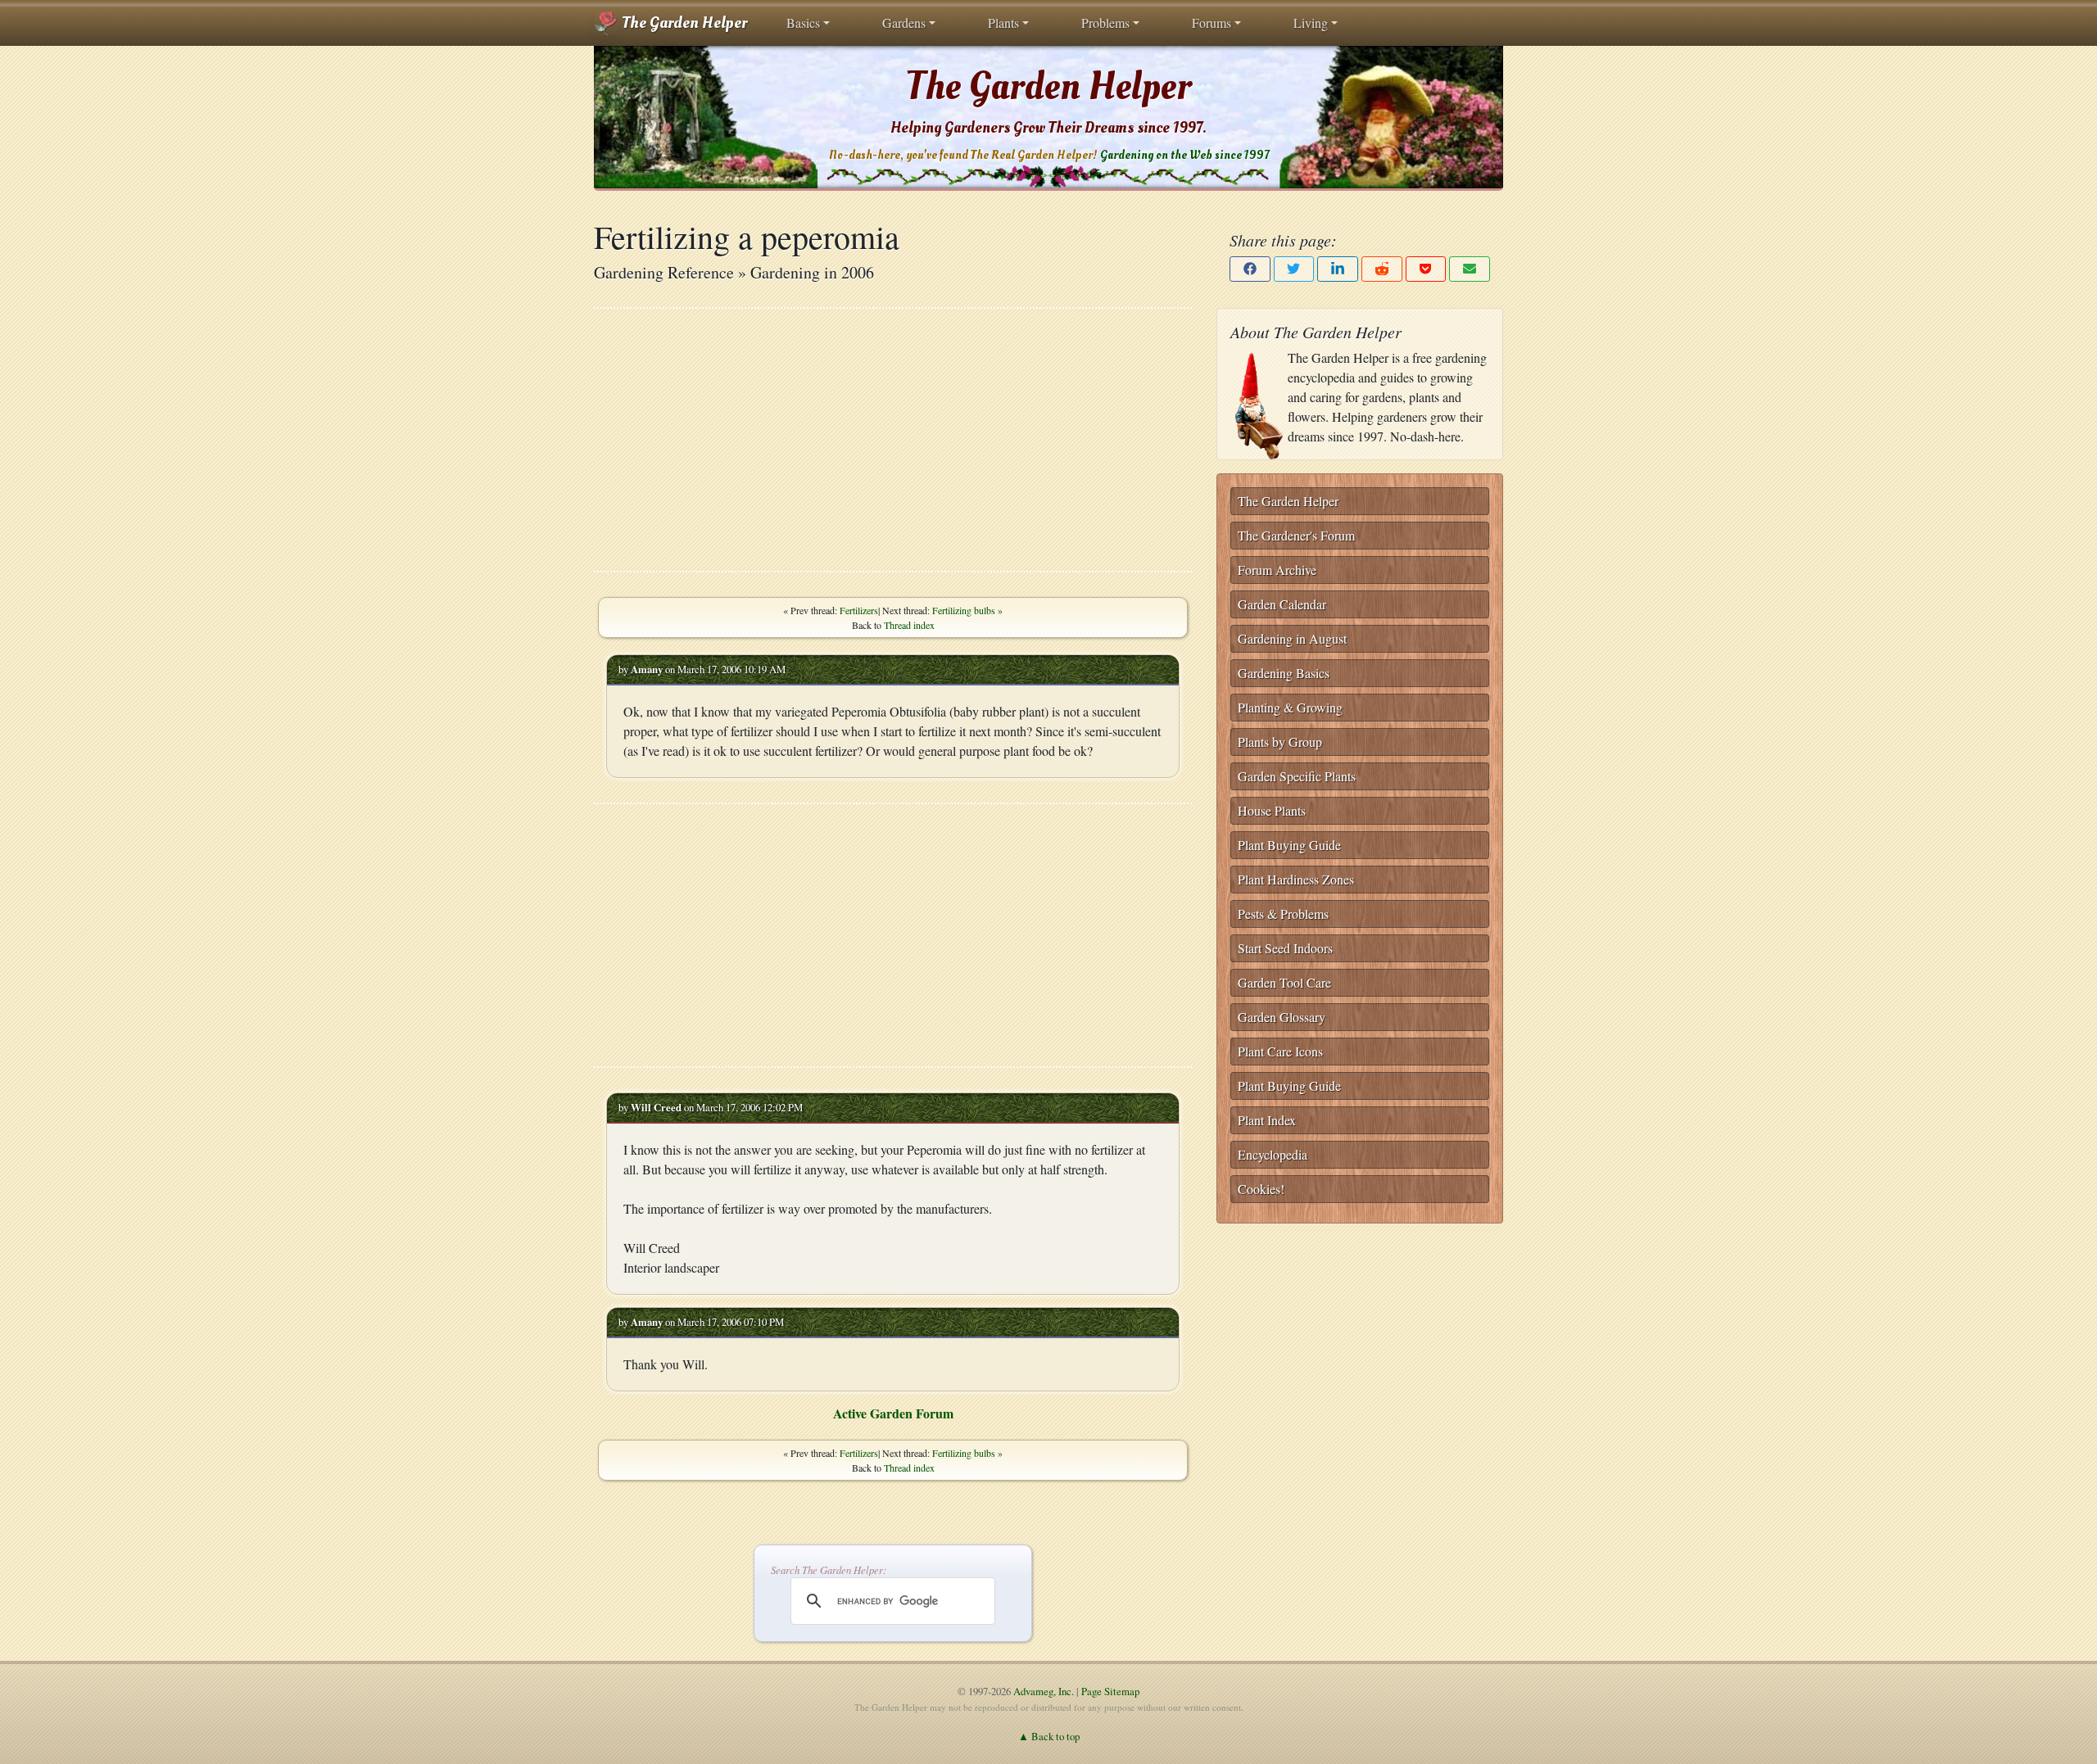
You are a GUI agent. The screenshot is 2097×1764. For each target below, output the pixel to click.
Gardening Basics (1284, 673)
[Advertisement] (893, 440)
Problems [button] (1105, 23)
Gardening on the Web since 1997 (1184, 155)
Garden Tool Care (1284, 982)
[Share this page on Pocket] (1426, 269)
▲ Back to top (1049, 1736)
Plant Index (1267, 1120)
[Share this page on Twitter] (1294, 269)
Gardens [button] (904, 23)
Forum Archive (1277, 570)
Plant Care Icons (1280, 1051)
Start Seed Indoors (1285, 948)
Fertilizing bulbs (964, 610)
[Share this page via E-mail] (1470, 269)
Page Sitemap (1110, 1691)
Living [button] (1311, 23)
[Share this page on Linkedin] (1338, 269)
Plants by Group (1280, 742)
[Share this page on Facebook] (1250, 269)
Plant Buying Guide (1289, 845)
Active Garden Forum (893, 1413)
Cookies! (1261, 1189)
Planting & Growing (1290, 707)
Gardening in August (1292, 638)
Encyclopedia (1273, 1154)
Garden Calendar (1282, 604)
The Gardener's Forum (1296, 535)
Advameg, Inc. (1044, 1691)
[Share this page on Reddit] (1382, 269)
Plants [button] (1003, 23)
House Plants (1272, 810)
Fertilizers (859, 610)
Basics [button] (803, 23)
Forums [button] (1212, 23)
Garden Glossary (1282, 1017)
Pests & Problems (1283, 914)
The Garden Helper (683, 23)
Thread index (909, 625)
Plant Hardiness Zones (1296, 879)
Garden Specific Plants (1297, 776)
